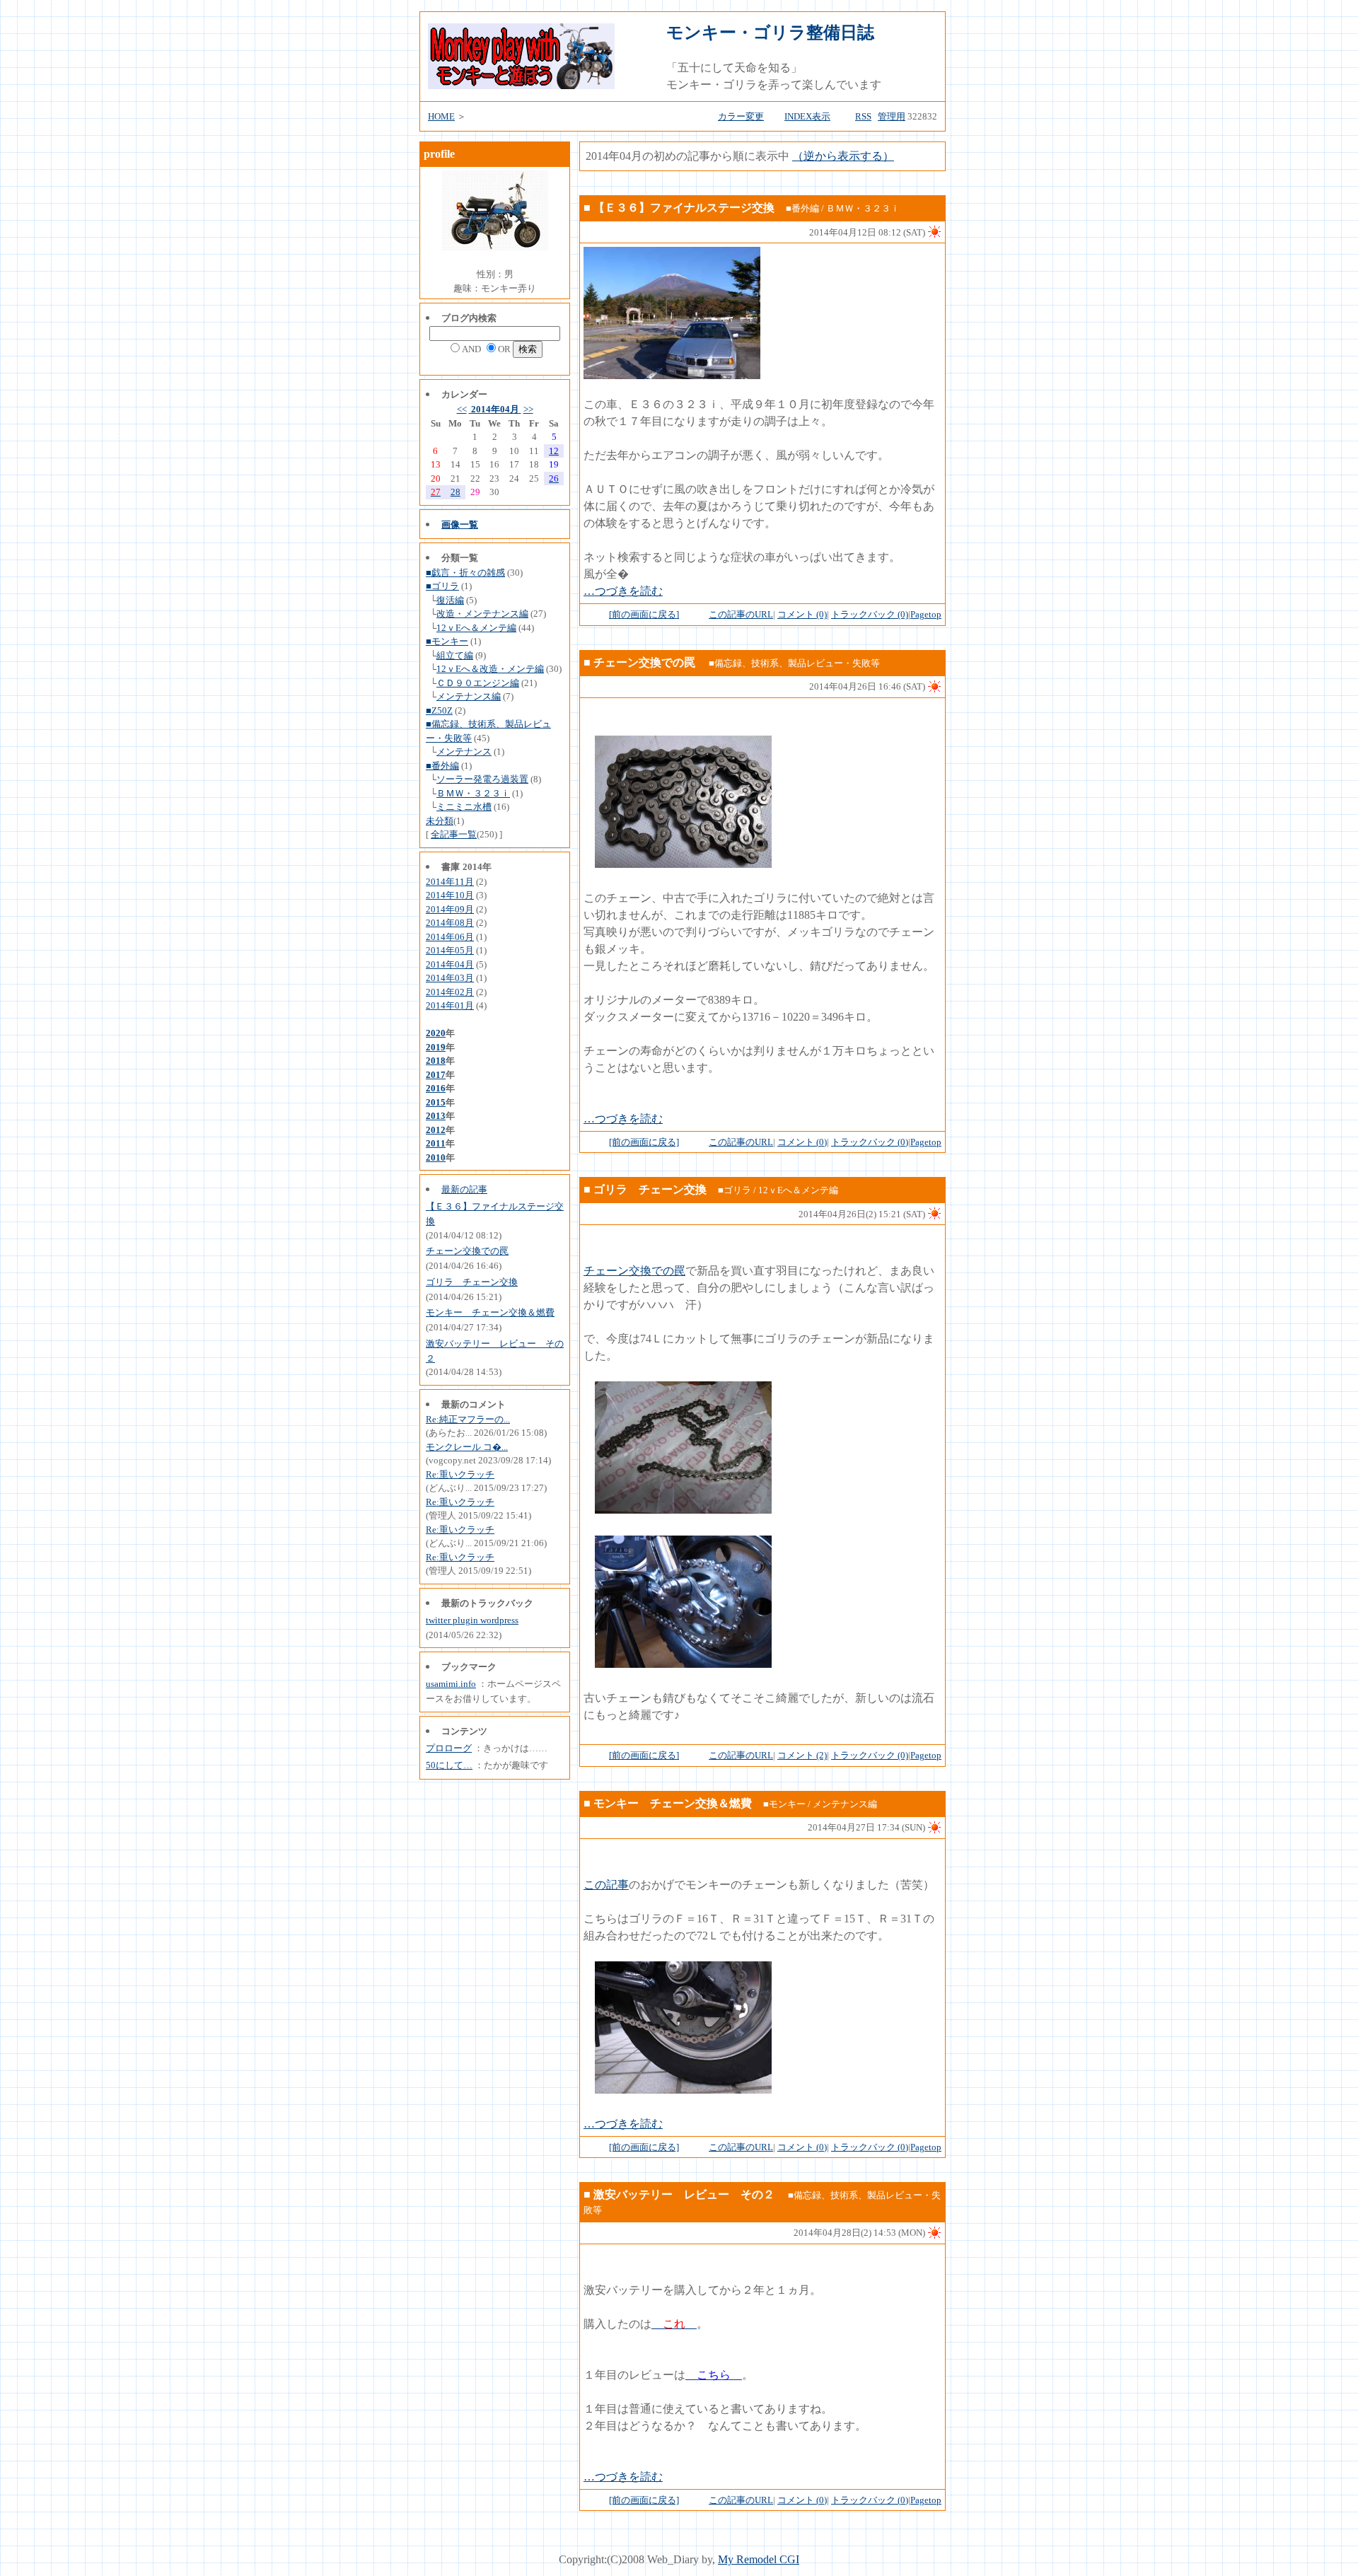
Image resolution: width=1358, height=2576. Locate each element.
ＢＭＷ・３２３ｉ (473, 793)
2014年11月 (450, 882)
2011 (436, 1143)
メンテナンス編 (469, 696)
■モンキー (447, 641)
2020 (436, 1033)
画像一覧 (460, 524)
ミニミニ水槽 (464, 807)
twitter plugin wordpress (472, 1620)
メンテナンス (464, 752)
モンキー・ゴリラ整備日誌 (770, 33)
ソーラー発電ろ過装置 (482, 779)
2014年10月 (450, 895)
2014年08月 (450, 923)
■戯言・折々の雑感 (465, 573)
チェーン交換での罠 (467, 1251)
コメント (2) (802, 1755)
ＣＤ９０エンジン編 (478, 683)
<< (462, 409)
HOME (441, 116)
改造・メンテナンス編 (482, 614)
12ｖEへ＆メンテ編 (476, 628)
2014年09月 (450, 909)
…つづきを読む (623, 591)
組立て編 (455, 655)
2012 (436, 1130)
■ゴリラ (442, 586)
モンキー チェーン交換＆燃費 (490, 1312)
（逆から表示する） (843, 156)
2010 (436, 1158)
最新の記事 (464, 1189)
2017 (436, 1075)
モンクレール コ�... (467, 1447)
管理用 (892, 116)
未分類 (440, 821)
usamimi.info (451, 1684)
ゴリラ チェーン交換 (472, 1282)
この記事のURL (741, 614)
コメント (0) (802, 614)
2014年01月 (450, 1005)
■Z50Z (439, 710)
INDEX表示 (807, 116)
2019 (436, 1047)
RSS (863, 116)
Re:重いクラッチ (460, 1474)
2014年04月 (495, 409)
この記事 (606, 1885)
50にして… (449, 1765)
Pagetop (926, 614)
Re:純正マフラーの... (468, 1419)
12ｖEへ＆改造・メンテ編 (490, 669)
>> (528, 409)
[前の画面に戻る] (644, 614)
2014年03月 (450, 978)
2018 (436, 1061)
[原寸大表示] (672, 375)
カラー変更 (741, 116)
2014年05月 (450, 950)
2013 (436, 1116)
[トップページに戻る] (521, 85)
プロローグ (449, 1748)
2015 (436, 1102)
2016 (436, 1088)
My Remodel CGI (759, 2559)
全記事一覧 (454, 834)
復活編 (450, 600)
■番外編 (442, 766)
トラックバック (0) (870, 614)
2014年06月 (450, 937)
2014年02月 (450, 992)
